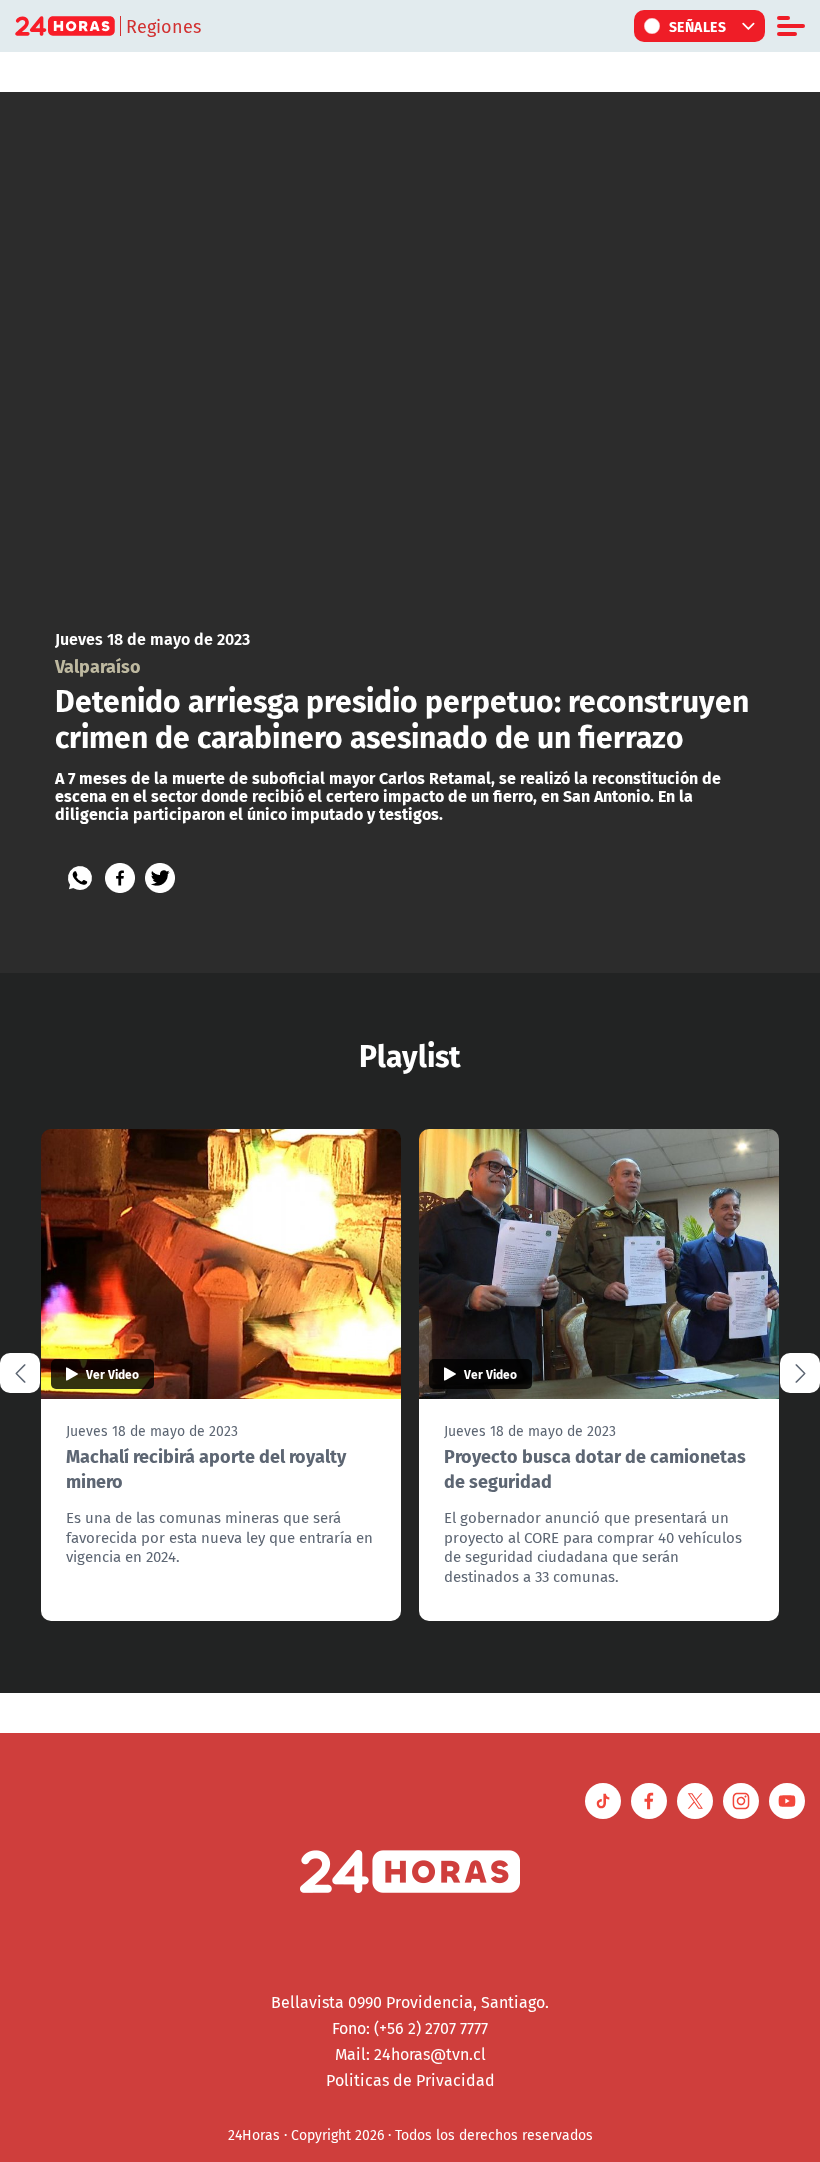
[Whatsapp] (80, 878)
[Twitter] (160, 878)
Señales (698, 26)
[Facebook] (120, 878)
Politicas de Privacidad (410, 2080)
